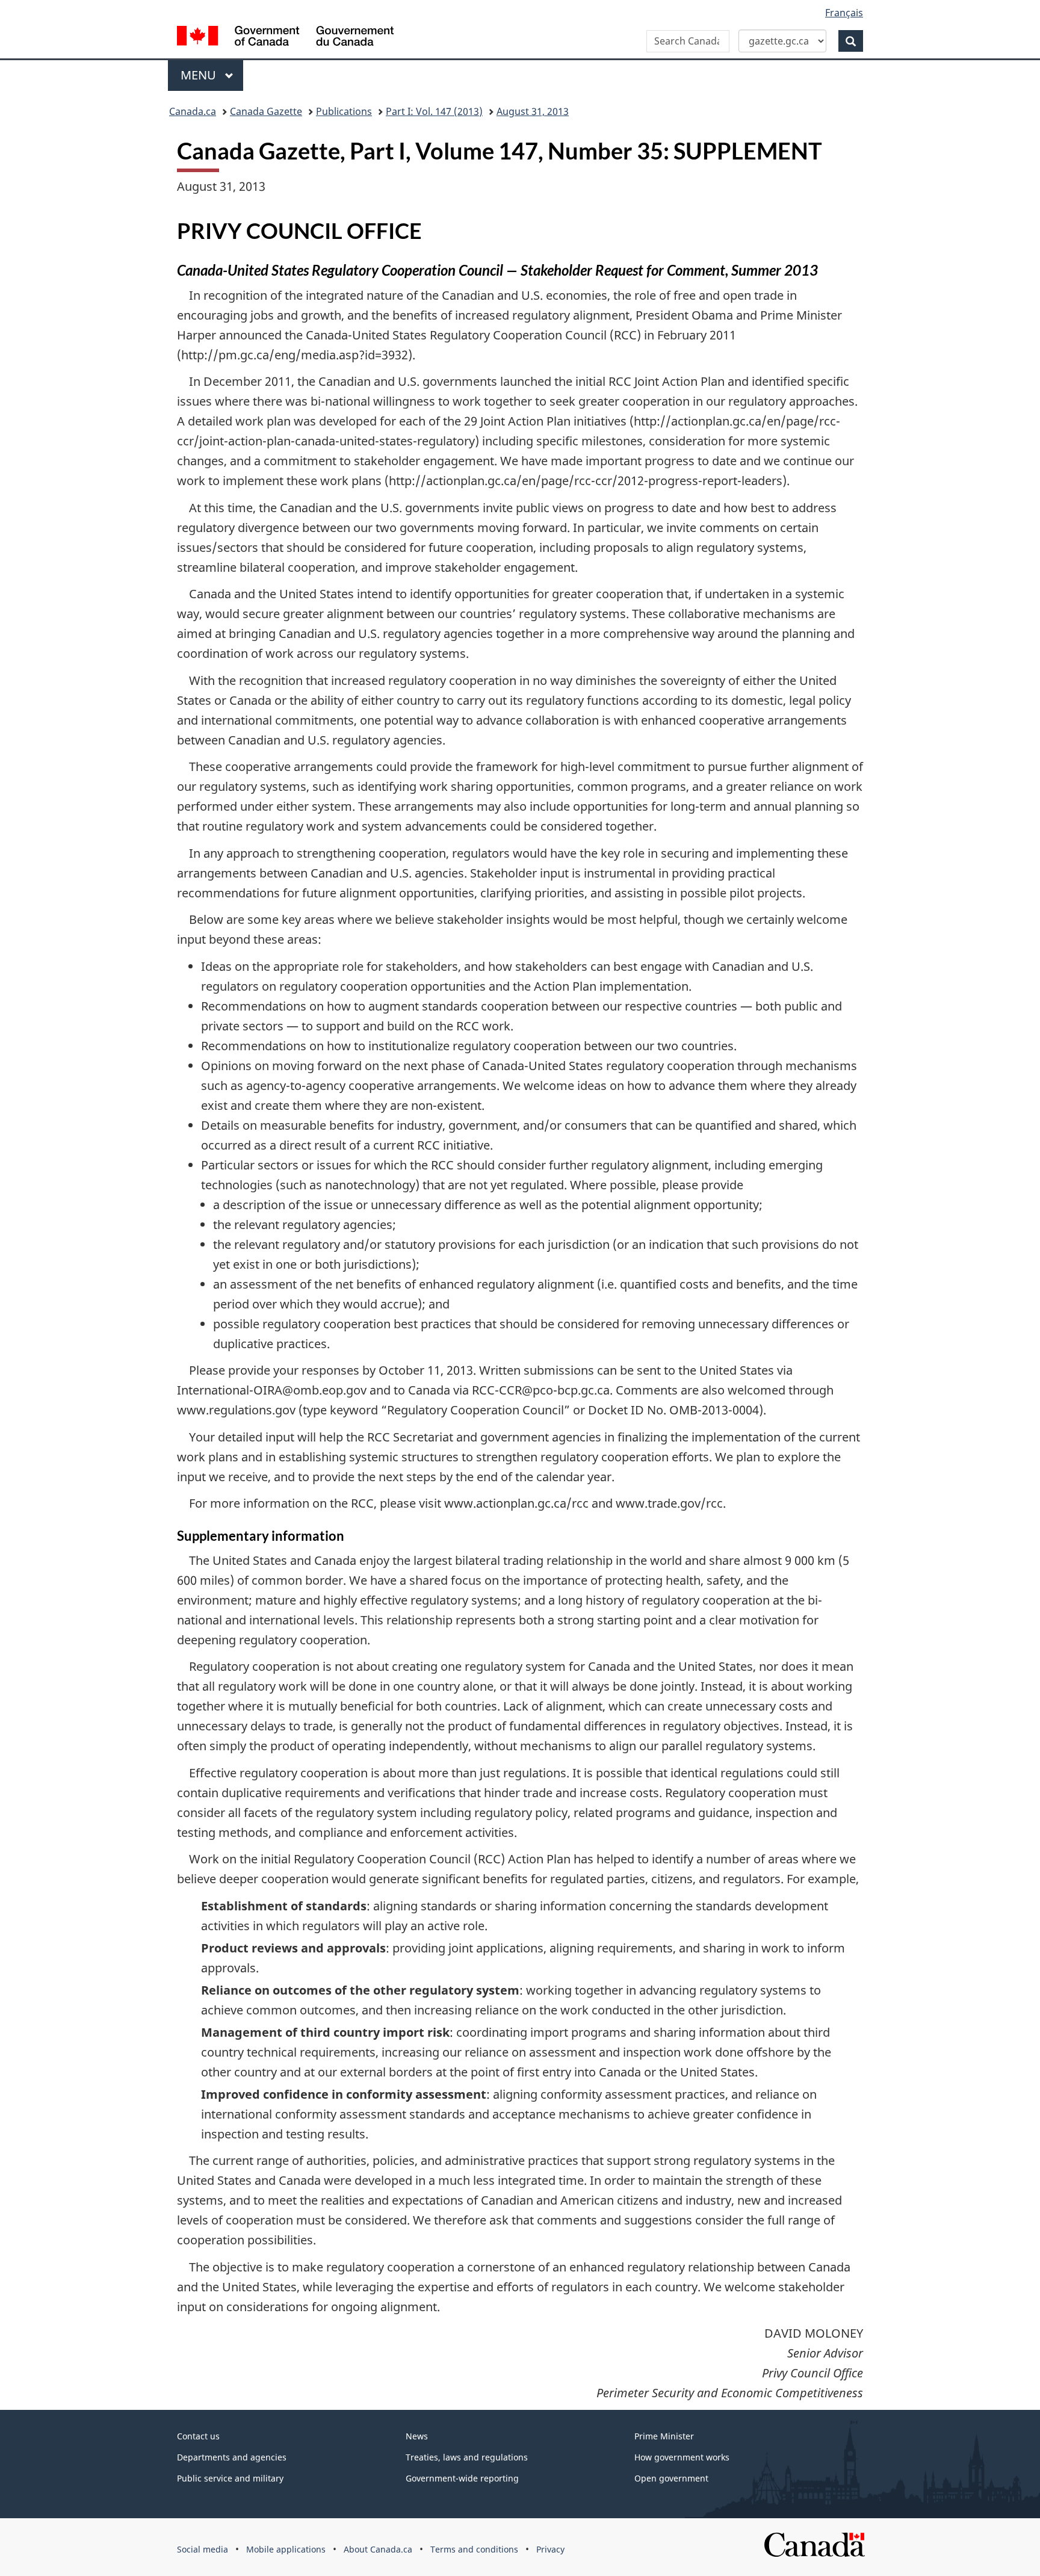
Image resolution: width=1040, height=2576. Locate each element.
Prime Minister (664, 2436)
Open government (671, 2478)
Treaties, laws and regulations (467, 2457)
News (417, 2436)
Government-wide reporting (462, 2478)
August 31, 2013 (533, 111)
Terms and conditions (474, 2549)
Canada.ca (193, 111)
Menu (200, 75)
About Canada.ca (378, 2549)
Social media (203, 2549)
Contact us (198, 2436)
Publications (344, 111)
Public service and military (230, 2478)
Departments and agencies (232, 2457)
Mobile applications (286, 2549)
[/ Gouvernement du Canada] (285, 38)
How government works (682, 2457)
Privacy (550, 2549)
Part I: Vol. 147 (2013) (434, 111)
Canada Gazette (266, 111)
